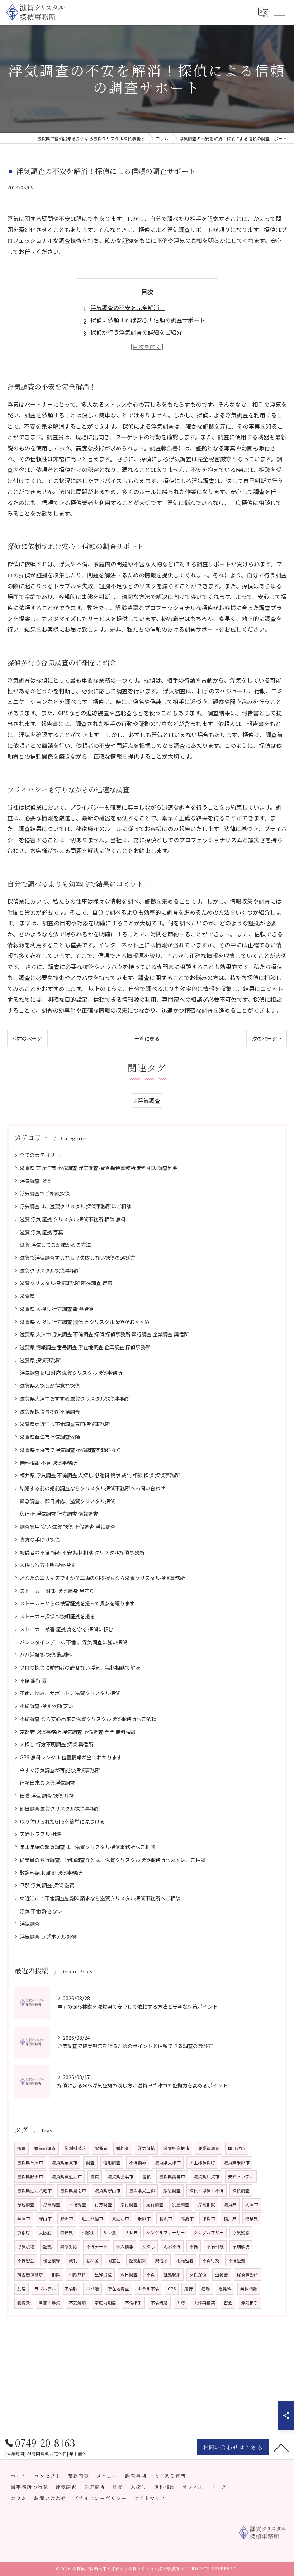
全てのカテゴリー (40, 1155)
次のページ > (267, 1038)
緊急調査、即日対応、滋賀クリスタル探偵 (67, 1501)
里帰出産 (103, 2274)
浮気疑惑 (241, 2232)
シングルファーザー (166, 2232)
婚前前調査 (45, 2148)
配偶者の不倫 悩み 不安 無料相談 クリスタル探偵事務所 (82, 1552)
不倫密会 (26, 2260)
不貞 (151, 2274)
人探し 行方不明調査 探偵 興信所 (56, 1744)
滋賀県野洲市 (30, 2176)
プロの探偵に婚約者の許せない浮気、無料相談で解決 (80, 1667)
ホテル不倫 (148, 2289)
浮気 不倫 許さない (41, 1911)
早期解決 (241, 2246)
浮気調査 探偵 (35, 1181)
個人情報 (125, 2246)
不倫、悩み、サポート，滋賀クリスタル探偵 (70, 1693)
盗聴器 (222, 2274)
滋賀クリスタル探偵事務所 (50, 1270)
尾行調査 (155, 2204)
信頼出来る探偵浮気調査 (47, 1783)
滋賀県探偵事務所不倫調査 (50, 1411)
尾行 (189, 2289)
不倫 (194, 2246)
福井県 (230, 2218)
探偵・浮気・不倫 (207, 2190)
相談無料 (77, 2274)
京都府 (24, 2232)
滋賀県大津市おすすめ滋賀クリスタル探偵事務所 (75, 1398)
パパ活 (93, 2289)
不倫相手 (133, 2303)
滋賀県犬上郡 (142, 2190)
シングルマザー (209, 2232)
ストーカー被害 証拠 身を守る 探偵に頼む (67, 1629)
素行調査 (129, 2204)
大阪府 (45, 2232)
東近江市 (120, 2218)
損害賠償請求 (30, 2274)
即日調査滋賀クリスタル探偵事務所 (60, 1808)
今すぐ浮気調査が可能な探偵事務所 (60, 1770)
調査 (90, 2162)
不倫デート (97, 2246)
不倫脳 (71, 2289)
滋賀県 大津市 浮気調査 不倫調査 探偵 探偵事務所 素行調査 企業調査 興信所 (104, 1334)
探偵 (22, 2148)
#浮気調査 (147, 1100)
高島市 (187, 2218)
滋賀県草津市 (30, 2162)
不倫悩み (138, 2162)
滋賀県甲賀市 (207, 2176)
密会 (228, 2303)
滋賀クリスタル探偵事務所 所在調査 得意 (66, 1283)
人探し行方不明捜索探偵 (47, 1565)
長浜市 (166, 2218)
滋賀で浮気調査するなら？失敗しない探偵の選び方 (77, 1258)
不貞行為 (211, 2260)
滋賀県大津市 (168, 2162)
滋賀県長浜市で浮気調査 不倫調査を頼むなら (70, 1450)
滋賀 (95, 2176)
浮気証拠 (146, 2148)
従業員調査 (209, 2148)
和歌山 (88, 2232)
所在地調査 (118, 2289)
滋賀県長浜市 (120, 2176)
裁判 (73, 2260)
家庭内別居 (105, 2303)
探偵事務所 (247, 2274)
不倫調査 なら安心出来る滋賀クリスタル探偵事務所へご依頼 (88, 1719)
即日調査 (129, 2274)
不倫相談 (215, 2246)
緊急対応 (69, 2246)
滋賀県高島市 (172, 2176)
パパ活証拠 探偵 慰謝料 (46, 1655)
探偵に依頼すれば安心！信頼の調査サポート (148, 320)
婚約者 (123, 2148)
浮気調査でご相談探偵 (45, 1193)
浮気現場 (26, 2246)
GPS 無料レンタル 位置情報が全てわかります (71, 1757)
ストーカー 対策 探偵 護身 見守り (57, 1591)
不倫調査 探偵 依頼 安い (46, 1706)
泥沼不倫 (172, 2246)
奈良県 (67, 2232)
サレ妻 (110, 2232)
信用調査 (112, 2162)
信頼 (146, 2176)
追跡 (206, 2289)
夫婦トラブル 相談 (40, 1834)
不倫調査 (77, 2204)
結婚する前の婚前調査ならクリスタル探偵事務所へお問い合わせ (93, 1488)
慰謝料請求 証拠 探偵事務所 (51, 1873)
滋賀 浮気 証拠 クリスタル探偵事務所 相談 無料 (73, 1219)
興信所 (161, 2260)
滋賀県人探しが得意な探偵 (50, 1386)
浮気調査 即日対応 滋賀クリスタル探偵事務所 (71, 1373)
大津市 (252, 2204)
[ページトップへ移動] (281, 2447)
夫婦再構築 (204, 2303)
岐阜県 (252, 2218)
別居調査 (181, 2204)
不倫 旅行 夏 (33, 1680)
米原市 (144, 2218)
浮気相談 (207, 2204)
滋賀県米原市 (237, 2162)
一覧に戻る (147, 1038)
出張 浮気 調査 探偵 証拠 (47, 1796)
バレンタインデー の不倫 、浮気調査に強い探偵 (73, 1642)
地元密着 (185, 2260)
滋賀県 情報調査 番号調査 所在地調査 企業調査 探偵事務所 (85, 1347)
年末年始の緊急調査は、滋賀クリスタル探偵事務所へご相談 (87, 1847)
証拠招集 (138, 2260)
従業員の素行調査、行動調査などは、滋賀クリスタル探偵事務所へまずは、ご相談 (113, 1860)
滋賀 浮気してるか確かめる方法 (55, 1245)
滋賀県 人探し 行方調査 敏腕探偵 (56, 1309)
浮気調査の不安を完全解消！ (128, 307)
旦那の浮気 (49, 2303)
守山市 (45, 2218)
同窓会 (114, 2260)
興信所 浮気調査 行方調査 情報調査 (59, 1514)
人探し (148, 2246)
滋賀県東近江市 (67, 2176)
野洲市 (67, 2218)
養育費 (24, 2303)
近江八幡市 (93, 2218)
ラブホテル (45, 2289)
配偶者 (101, 2148)
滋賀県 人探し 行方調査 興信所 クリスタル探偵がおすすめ (85, 1322)
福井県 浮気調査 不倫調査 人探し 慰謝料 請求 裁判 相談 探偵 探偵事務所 (100, 1475)
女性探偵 (198, 2274)
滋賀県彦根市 (176, 2148)
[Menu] (279, 12)
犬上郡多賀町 (202, 2162)
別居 (22, 2289)
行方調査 (103, 2204)
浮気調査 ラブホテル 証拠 (48, 1936)
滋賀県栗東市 (65, 2162)
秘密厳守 (52, 2260)
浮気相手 (250, 2303)
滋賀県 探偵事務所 (40, 1360)
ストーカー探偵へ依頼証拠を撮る (57, 1616)
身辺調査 (26, 2204)
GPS (172, 2289)
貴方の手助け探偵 (40, 1539)
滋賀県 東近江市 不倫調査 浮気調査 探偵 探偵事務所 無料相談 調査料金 (99, 1168)
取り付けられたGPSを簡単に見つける (62, 1821)
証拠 (47, 2246)
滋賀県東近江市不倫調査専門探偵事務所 (65, 1424)
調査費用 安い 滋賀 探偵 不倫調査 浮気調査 (68, 1527)
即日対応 (237, 2148)
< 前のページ (27, 1038)
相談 (56, 2274)
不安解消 (77, 2303)
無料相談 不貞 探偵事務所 (48, 1463)
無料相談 (249, 2289)
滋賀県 (27, 1296)
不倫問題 (159, 2303)
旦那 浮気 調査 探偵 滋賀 (47, 1885)
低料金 (93, 2260)
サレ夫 (131, 2232)
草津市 (24, 2218)
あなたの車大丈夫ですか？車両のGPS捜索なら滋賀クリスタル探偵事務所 (102, 1578)
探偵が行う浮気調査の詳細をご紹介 (136, 332)
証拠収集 (172, 2274)
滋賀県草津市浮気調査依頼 (50, 1437)
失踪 (181, 2303)
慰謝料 (225, 2289)
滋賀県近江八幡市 (34, 2190)
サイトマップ (150, 2498)
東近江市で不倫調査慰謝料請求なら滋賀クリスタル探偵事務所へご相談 (100, 1898)
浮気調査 (30, 1924)
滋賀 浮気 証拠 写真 (41, 1232)
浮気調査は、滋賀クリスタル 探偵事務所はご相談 (75, 1206)
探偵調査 (241, 2190)
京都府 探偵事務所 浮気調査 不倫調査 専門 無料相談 (78, 1732)
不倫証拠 (237, 2260)
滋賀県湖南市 (73, 2190)
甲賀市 (209, 2218)
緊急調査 (172, 2190)
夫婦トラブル (241, 2176)
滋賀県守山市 (108, 2190)
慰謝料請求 (75, 2148)
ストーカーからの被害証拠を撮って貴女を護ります (77, 1603)
